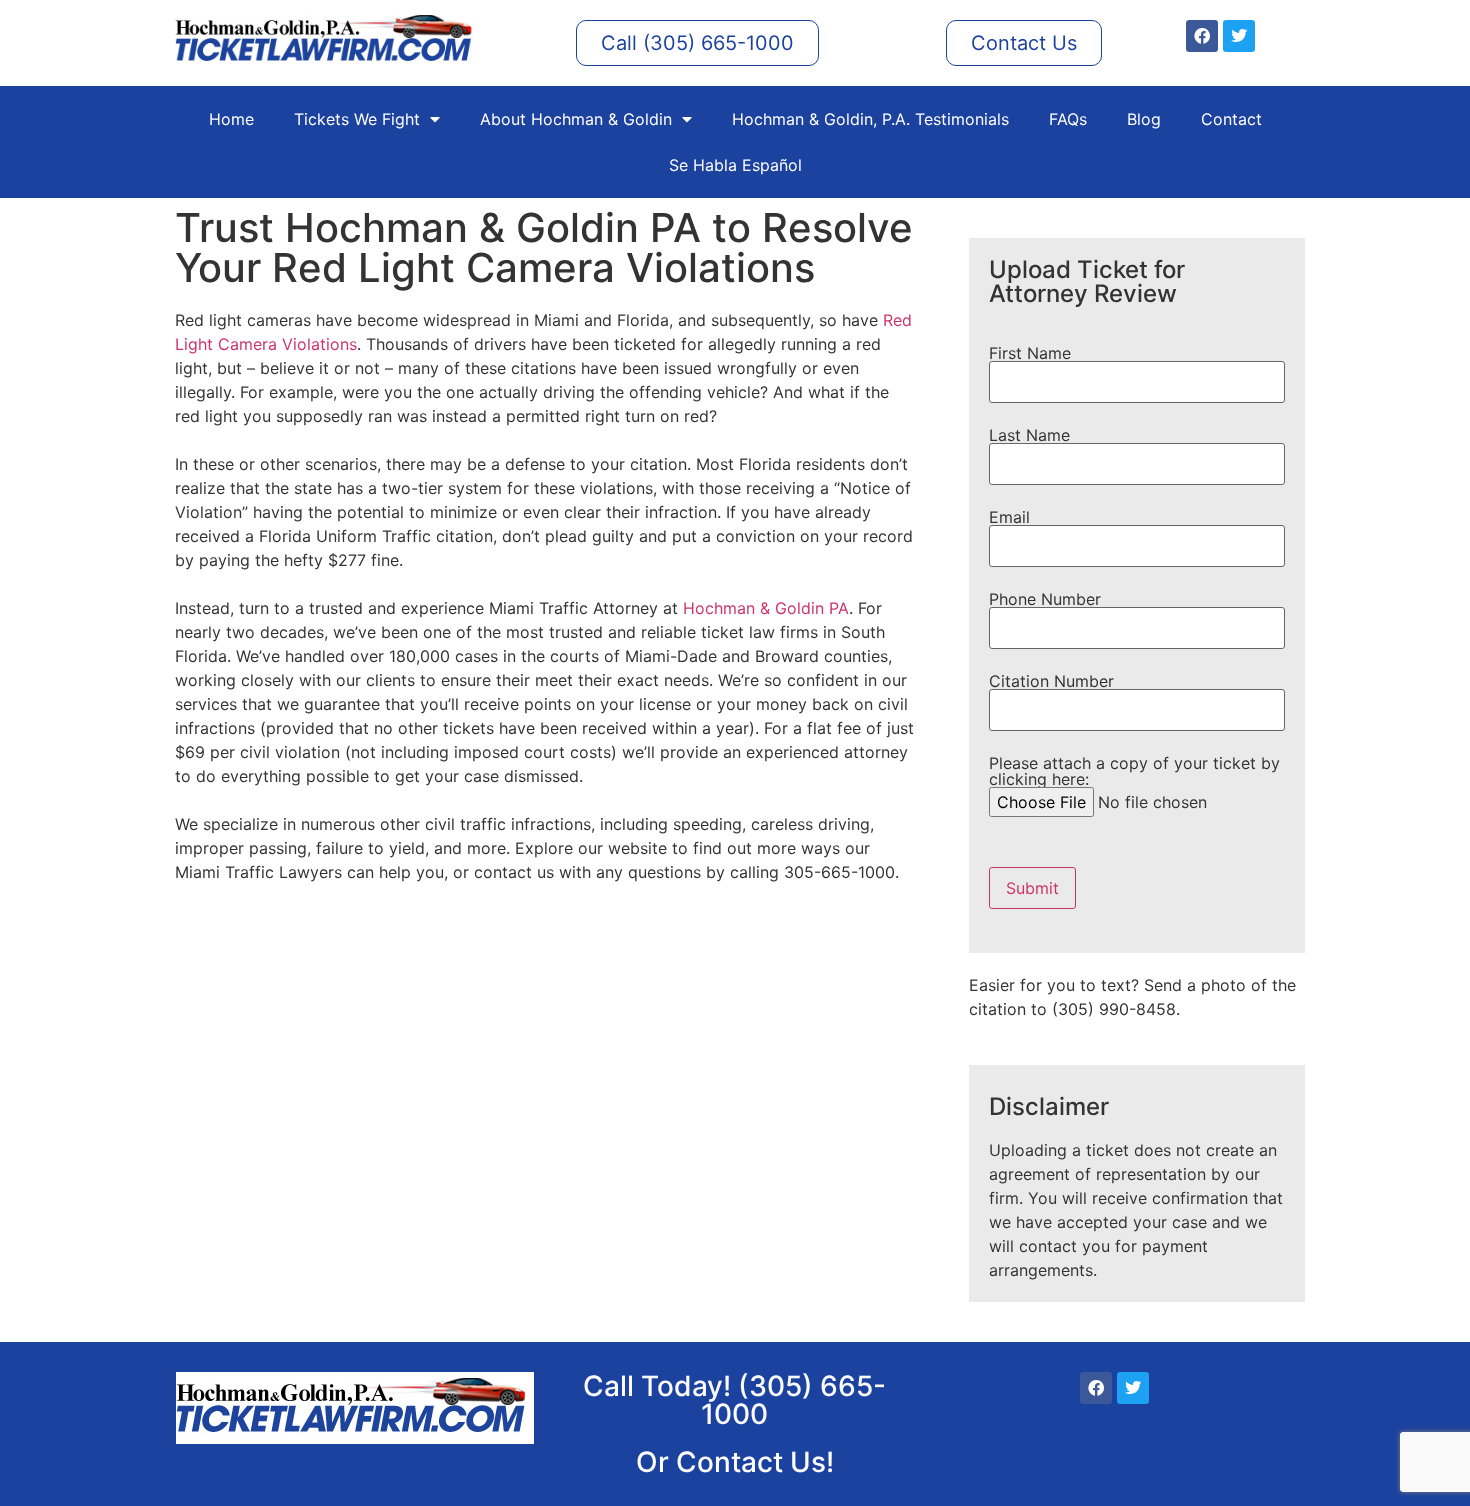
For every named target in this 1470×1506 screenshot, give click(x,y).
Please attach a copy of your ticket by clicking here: (1134, 772)
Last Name (1029, 436)
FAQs (1068, 119)
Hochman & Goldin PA (766, 608)
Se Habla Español (735, 165)
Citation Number (1051, 682)
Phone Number (1045, 600)
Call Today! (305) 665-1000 (734, 1400)
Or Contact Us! (735, 1462)
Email (1009, 518)
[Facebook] (1202, 36)
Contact (1231, 119)
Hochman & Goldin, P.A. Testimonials (870, 119)
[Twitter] (1239, 36)
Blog (1144, 119)
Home (231, 119)
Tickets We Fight (357, 119)
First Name (1030, 354)
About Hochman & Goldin (576, 119)
